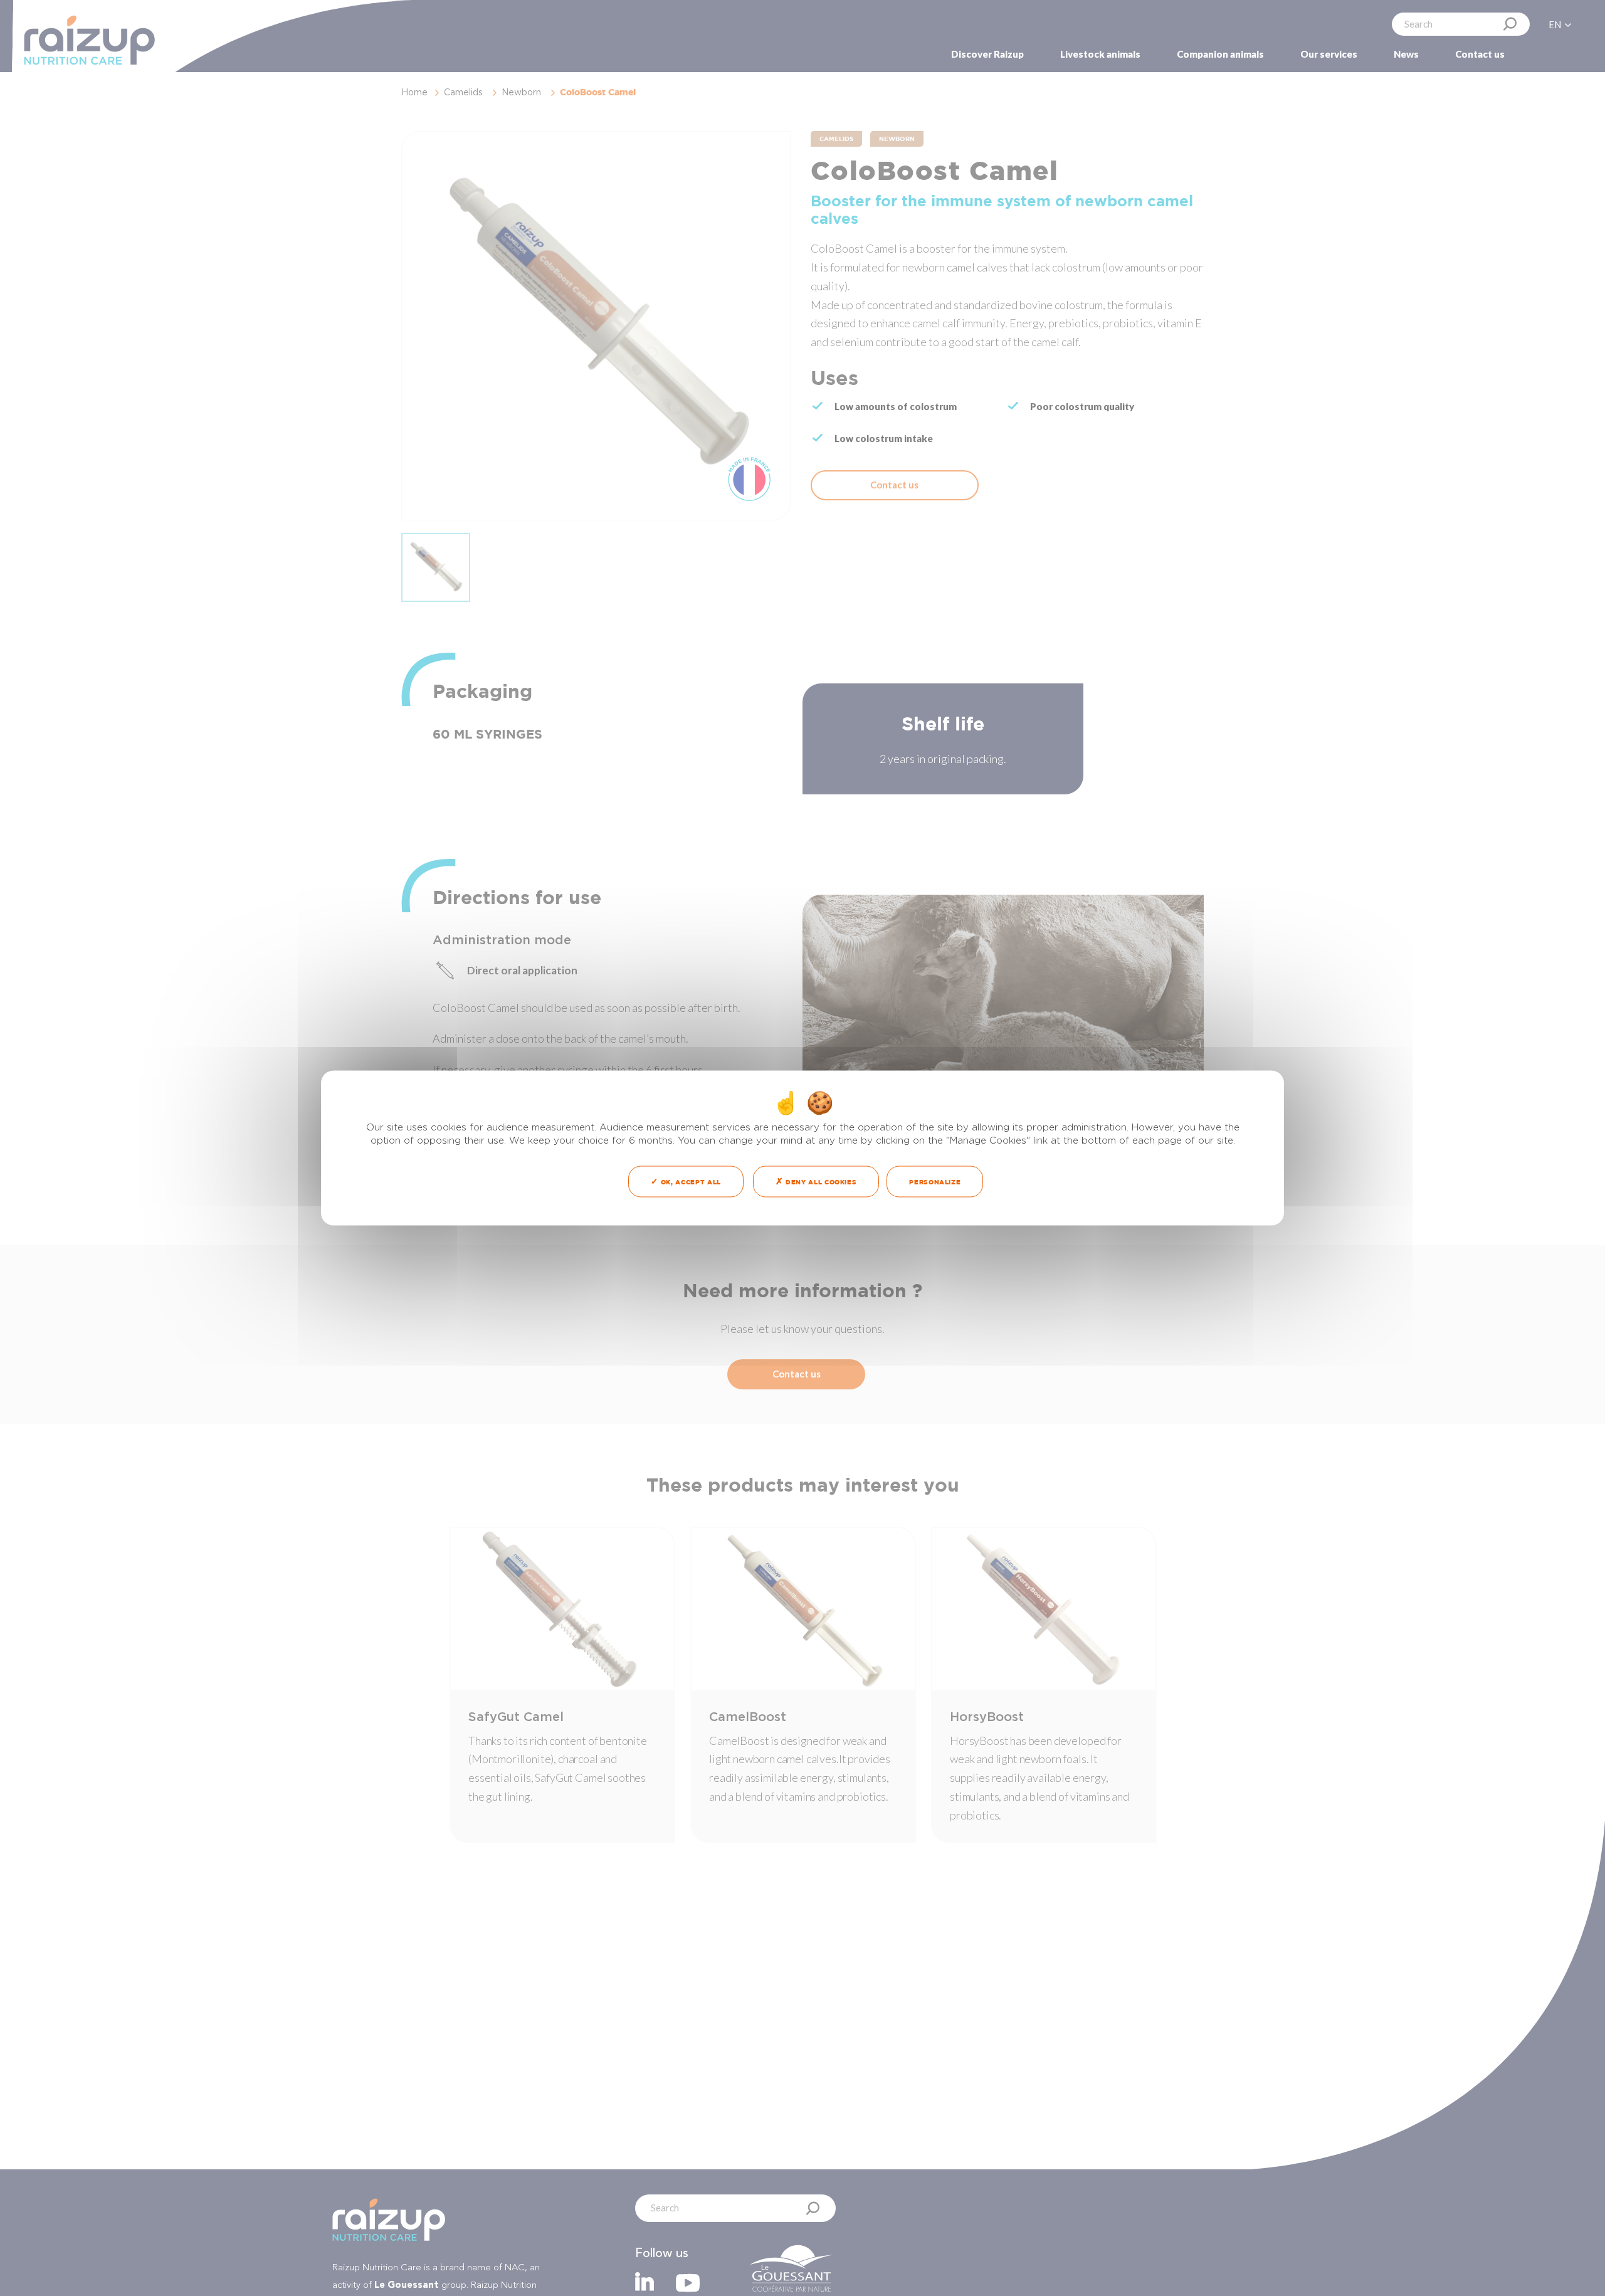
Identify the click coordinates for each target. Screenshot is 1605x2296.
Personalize (935, 1182)
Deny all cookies (820, 1182)
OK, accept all (690, 1182)
